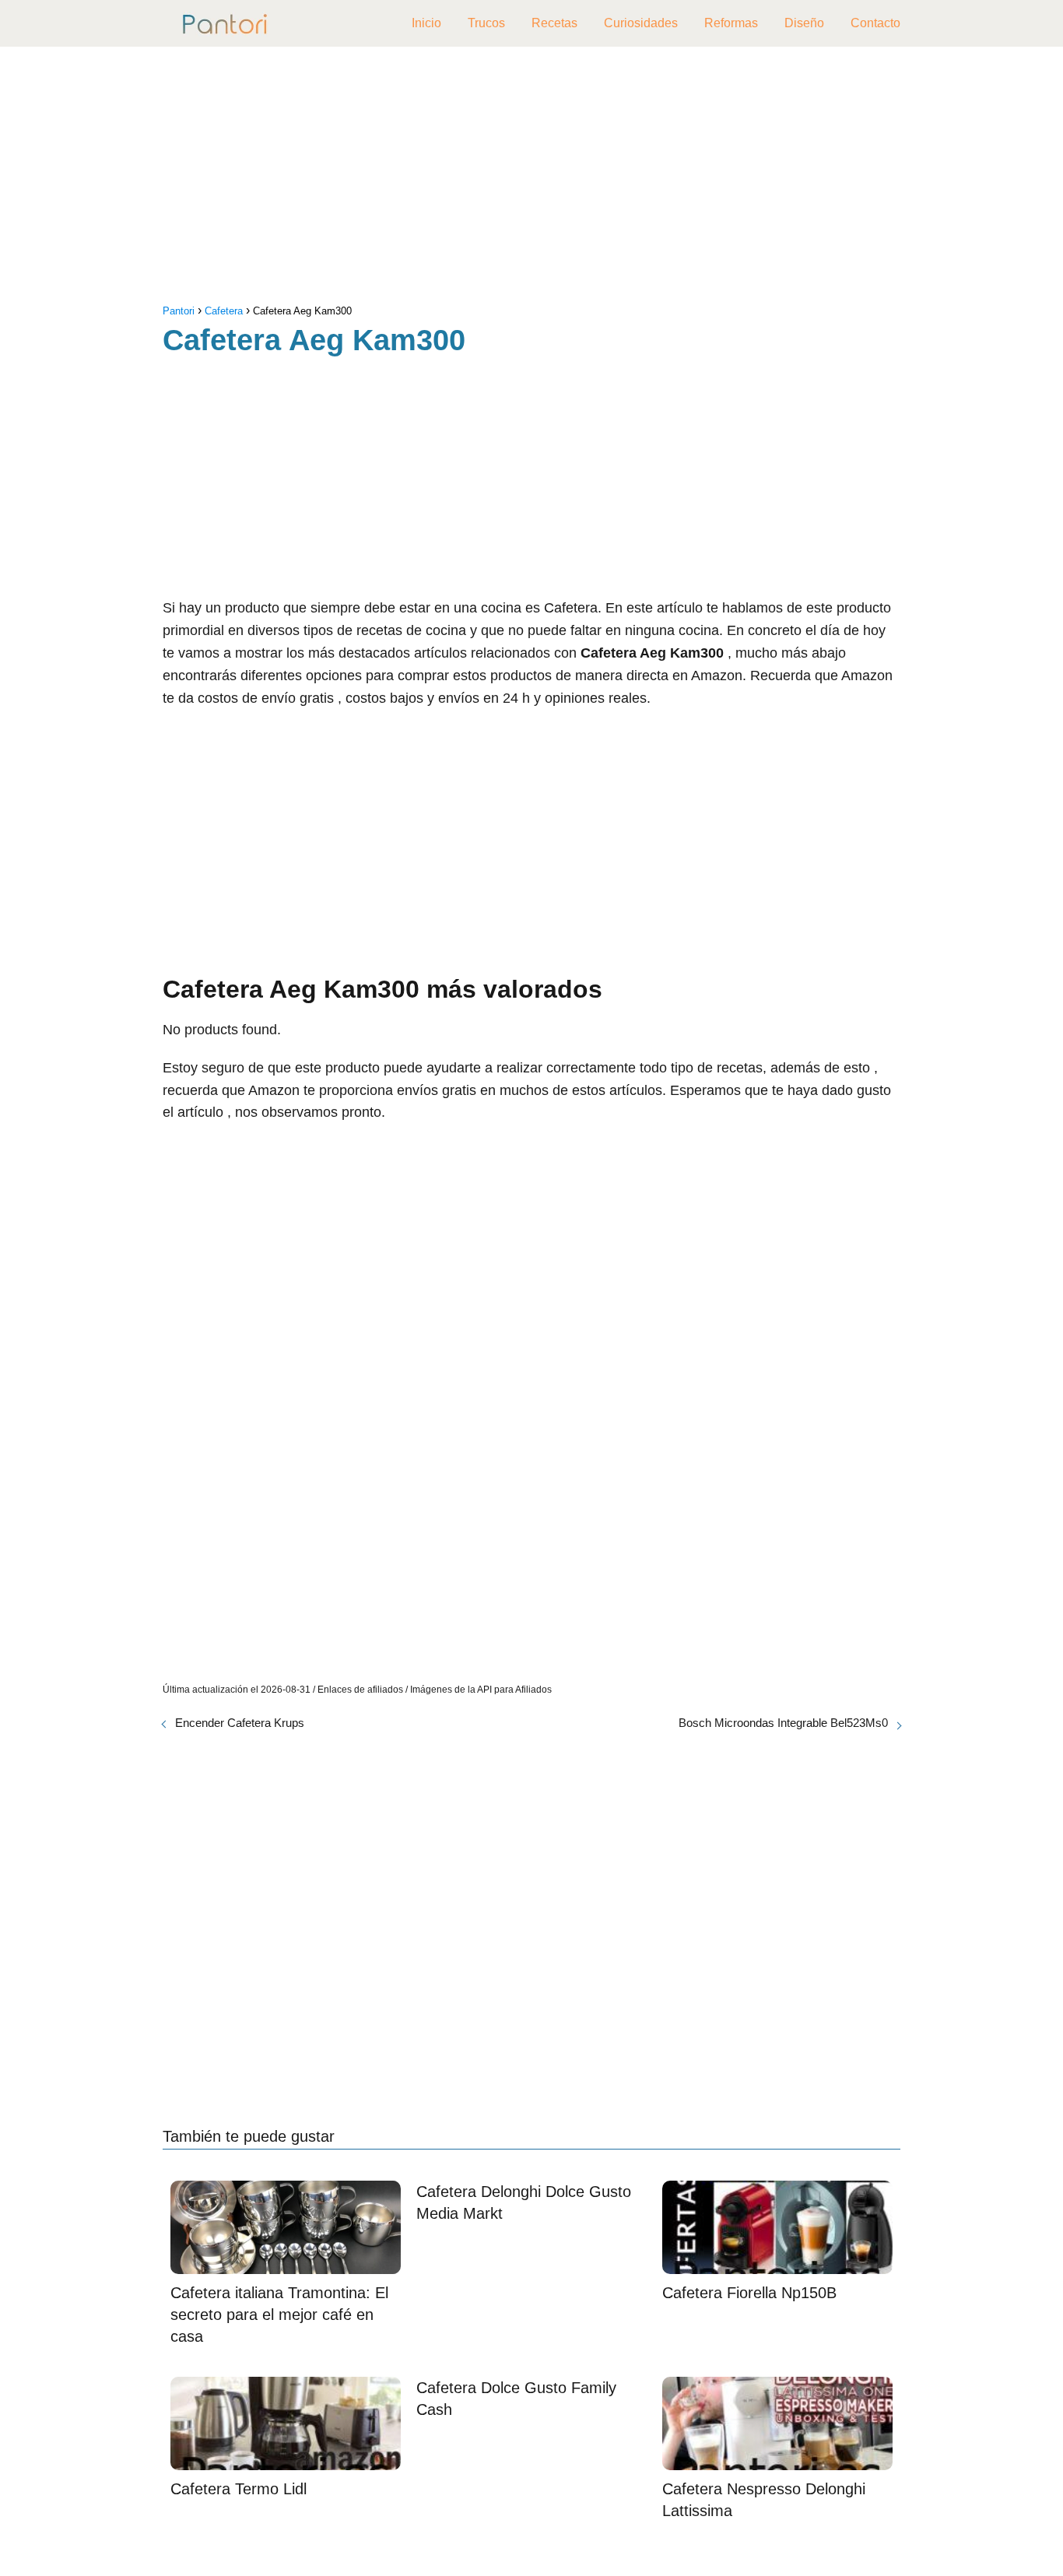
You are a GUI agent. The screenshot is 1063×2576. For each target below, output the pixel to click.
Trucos (486, 23)
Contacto (875, 23)
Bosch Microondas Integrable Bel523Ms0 (783, 1723)
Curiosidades (641, 23)
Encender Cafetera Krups (240, 1723)
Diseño (804, 23)
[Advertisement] (531, 179)
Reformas (731, 23)
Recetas (554, 23)
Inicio (426, 23)
